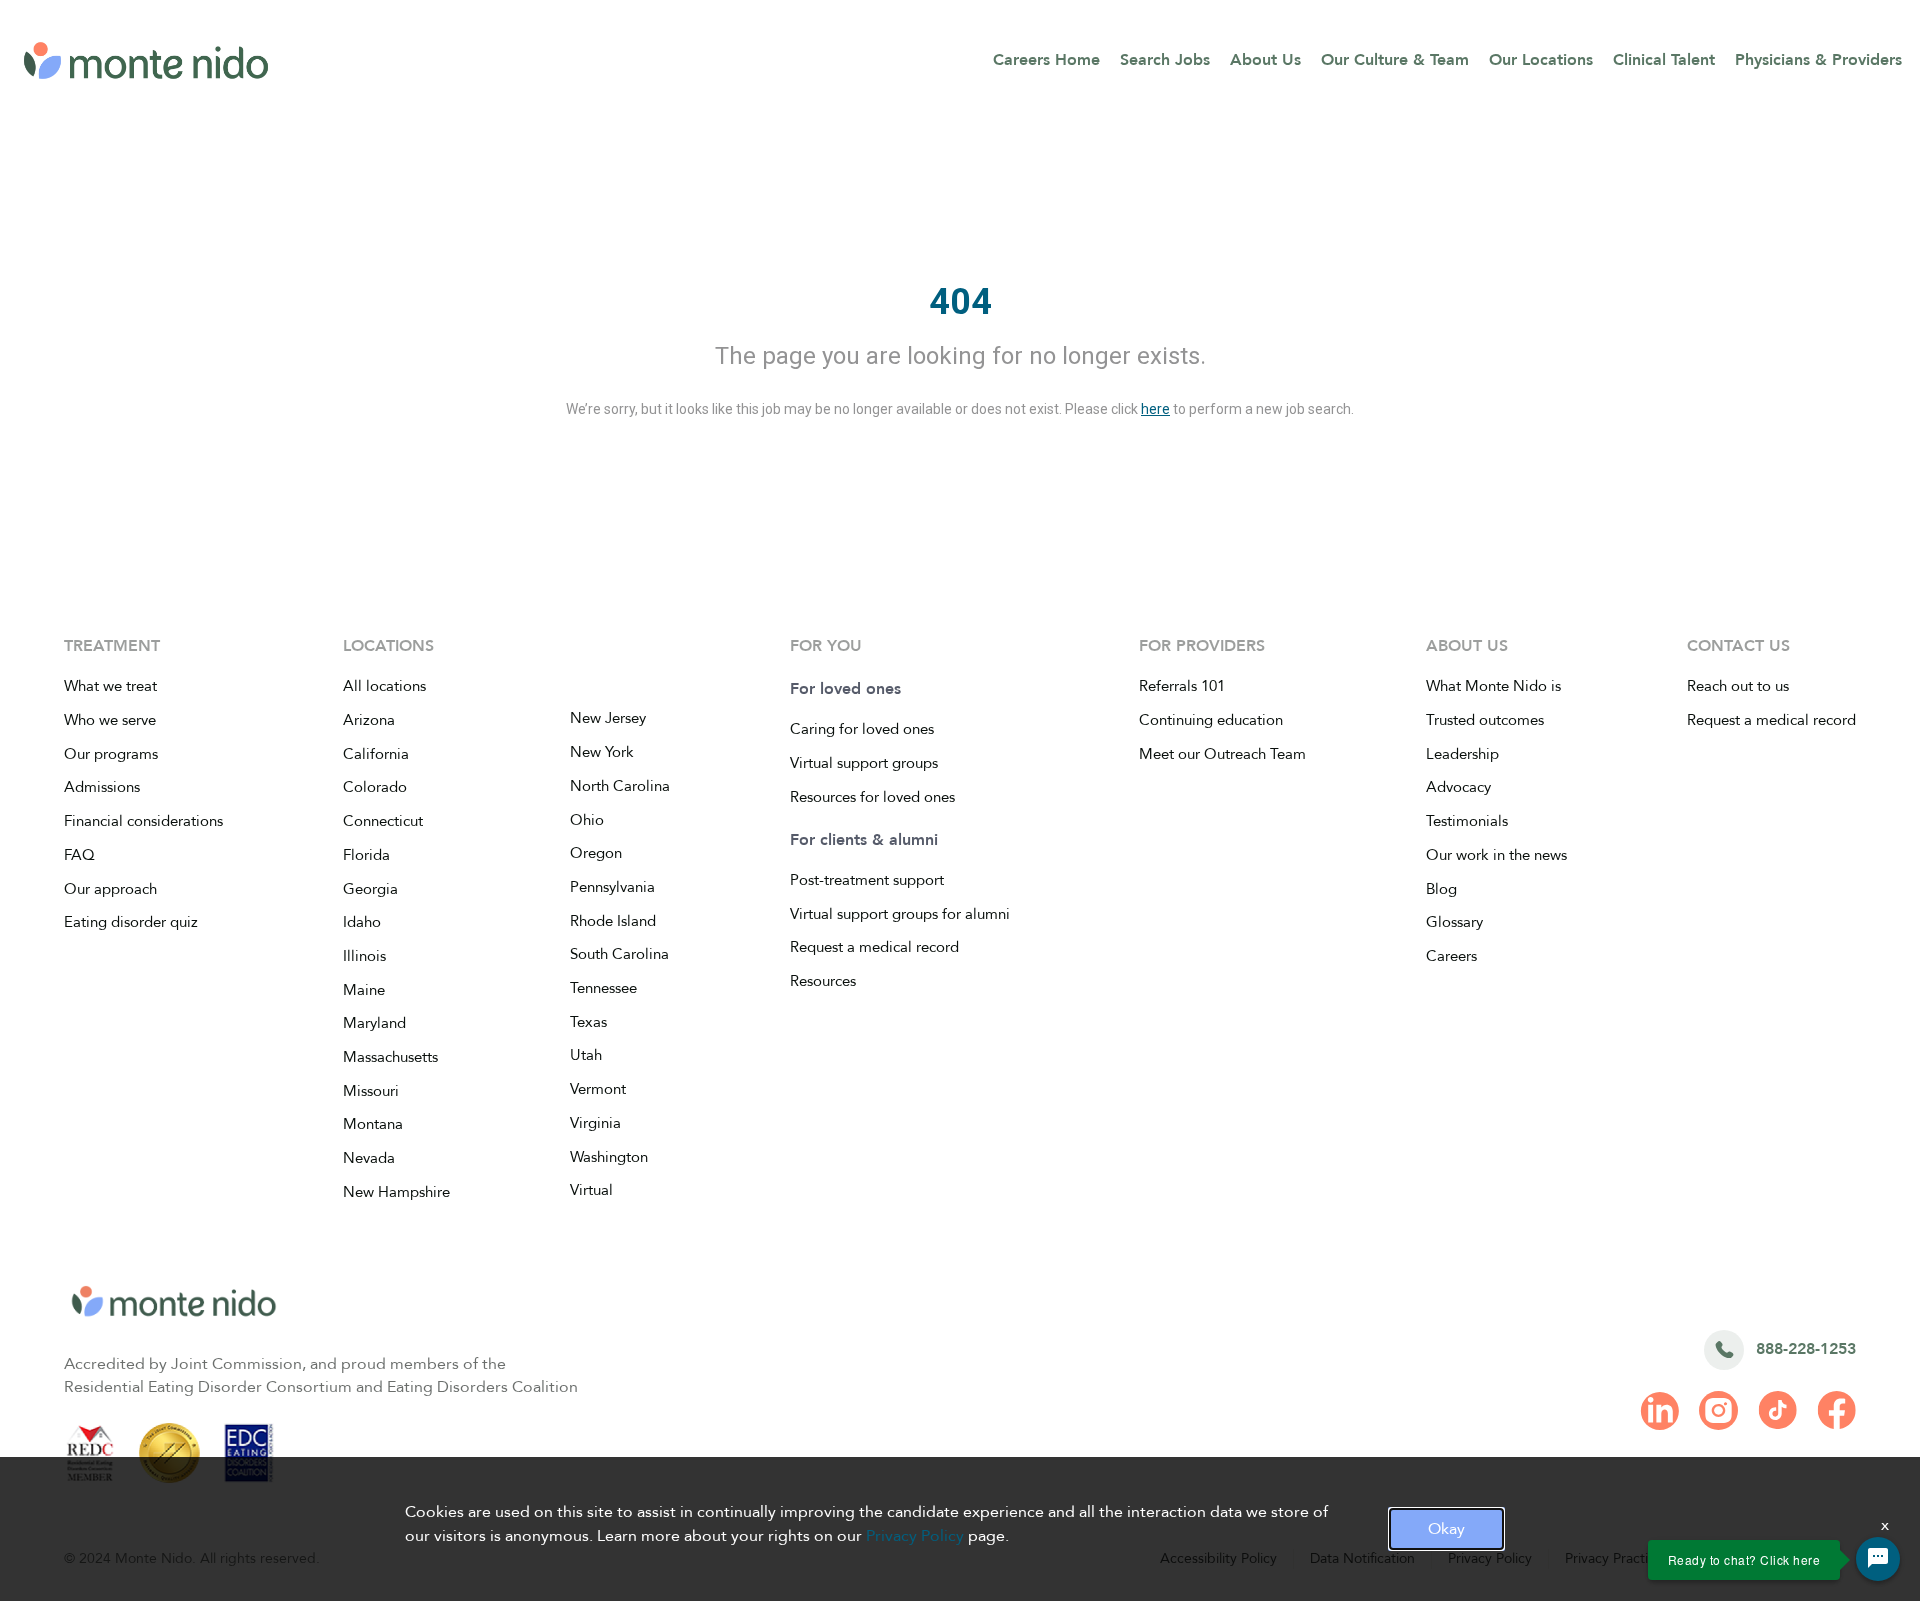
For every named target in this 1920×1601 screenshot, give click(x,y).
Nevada (369, 1158)
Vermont (598, 1089)
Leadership (1462, 754)
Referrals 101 (1182, 686)
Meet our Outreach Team (1222, 754)
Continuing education (1211, 720)
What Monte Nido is (1493, 686)
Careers (1451, 956)
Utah (586, 1055)
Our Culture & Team (1395, 60)
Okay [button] (1446, 1529)
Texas (588, 1022)
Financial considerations (143, 821)
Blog (1441, 889)
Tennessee (603, 988)
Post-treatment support (867, 880)
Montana (373, 1124)
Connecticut (383, 821)
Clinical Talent (1664, 60)
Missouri (371, 1091)
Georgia (370, 889)
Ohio (587, 820)
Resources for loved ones (872, 797)
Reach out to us (1738, 686)
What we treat (110, 686)
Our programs (111, 754)
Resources (823, 981)
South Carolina (619, 954)
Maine (364, 990)
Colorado (375, 787)
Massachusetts (390, 1057)
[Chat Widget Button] (1878, 1559)
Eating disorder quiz (131, 922)
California (376, 754)
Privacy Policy (915, 1536)
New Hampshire (396, 1192)
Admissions (102, 787)
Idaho (362, 922)
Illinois (364, 956)
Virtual (591, 1190)
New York (602, 752)
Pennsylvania (612, 887)
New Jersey (608, 718)
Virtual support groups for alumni (900, 914)
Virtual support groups (864, 763)
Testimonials (1467, 821)
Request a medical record (874, 947)
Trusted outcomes (1485, 720)
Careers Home (1046, 60)
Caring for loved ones (862, 729)
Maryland (374, 1023)
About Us (1265, 60)
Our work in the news (1496, 855)
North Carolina (620, 786)
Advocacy (1458, 787)
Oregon (596, 853)
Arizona (369, 720)
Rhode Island (613, 921)
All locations (384, 686)
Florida (366, 855)
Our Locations (1541, 60)
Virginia (595, 1123)
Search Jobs (1165, 60)
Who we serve (110, 720)
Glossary (1454, 922)
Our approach (110, 889)
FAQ (79, 855)
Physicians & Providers (1818, 60)
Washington (609, 1157)
